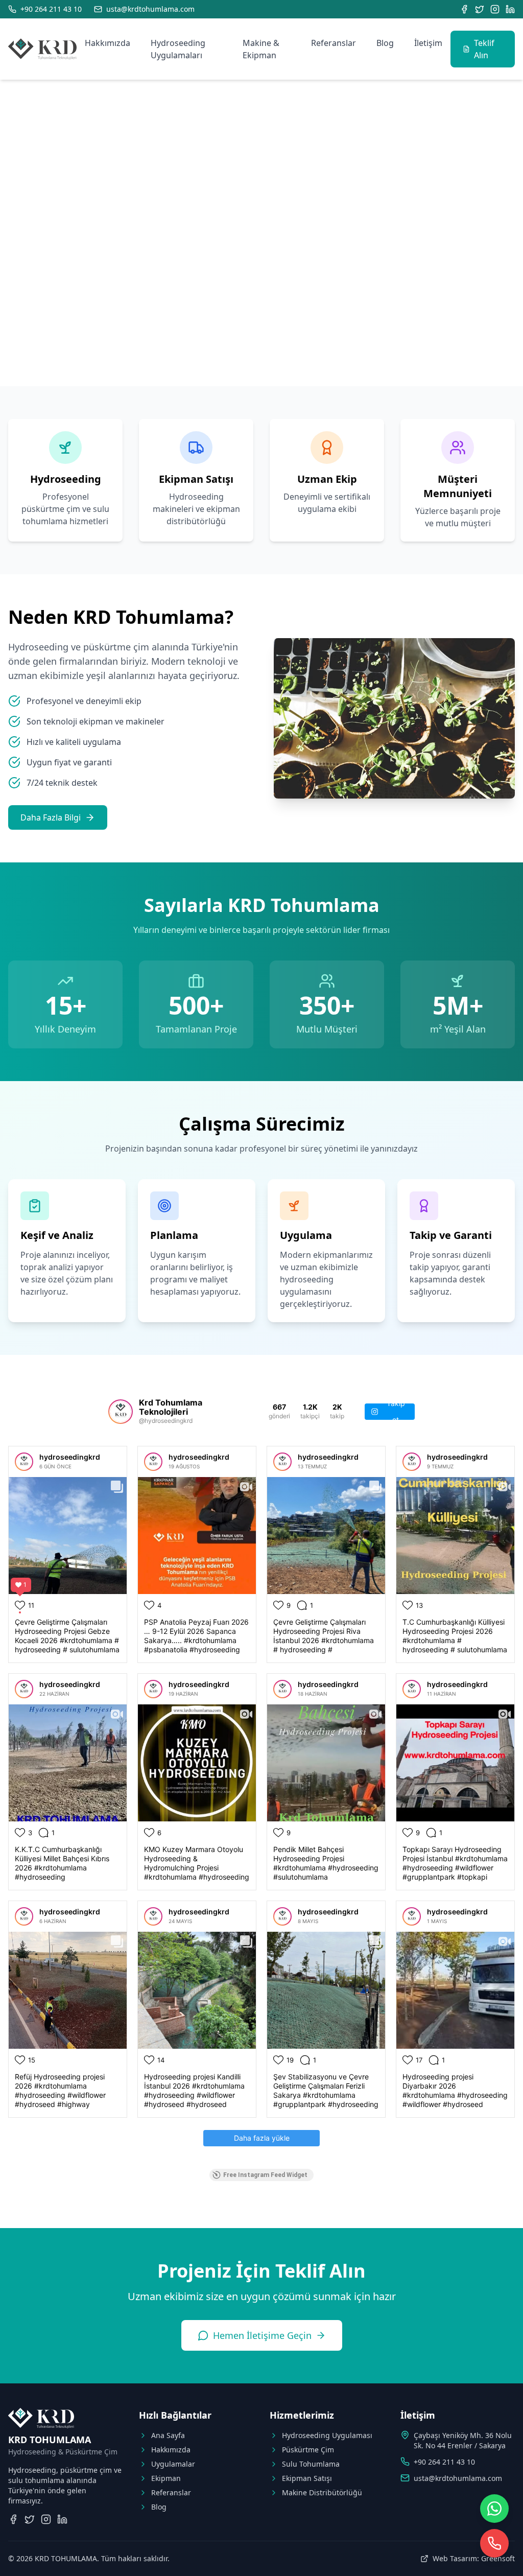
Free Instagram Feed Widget (265, 2175)
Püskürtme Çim (308, 2450)
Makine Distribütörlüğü (322, 2492)
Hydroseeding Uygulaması (327, 2435)
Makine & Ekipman (261, 49)
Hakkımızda (108, 43)
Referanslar (334, 43)
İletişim (428, 43)
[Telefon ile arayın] (494, 2543)
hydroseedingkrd (70, 1457)
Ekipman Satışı (307, 2478)
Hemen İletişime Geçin (262, 2335)
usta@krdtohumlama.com (458, 2478)
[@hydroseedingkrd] (121, 1412)
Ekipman (166, 2478)
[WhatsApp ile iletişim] (494, 2509)
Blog (385, 43)
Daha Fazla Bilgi (51, 817)
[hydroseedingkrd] (24, 1462)
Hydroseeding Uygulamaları (178, 49)
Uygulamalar (173, 2464)
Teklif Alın (484, 49)
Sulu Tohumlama (311, 2464)
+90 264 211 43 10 (444, 2462)
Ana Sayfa (168, 2435)
